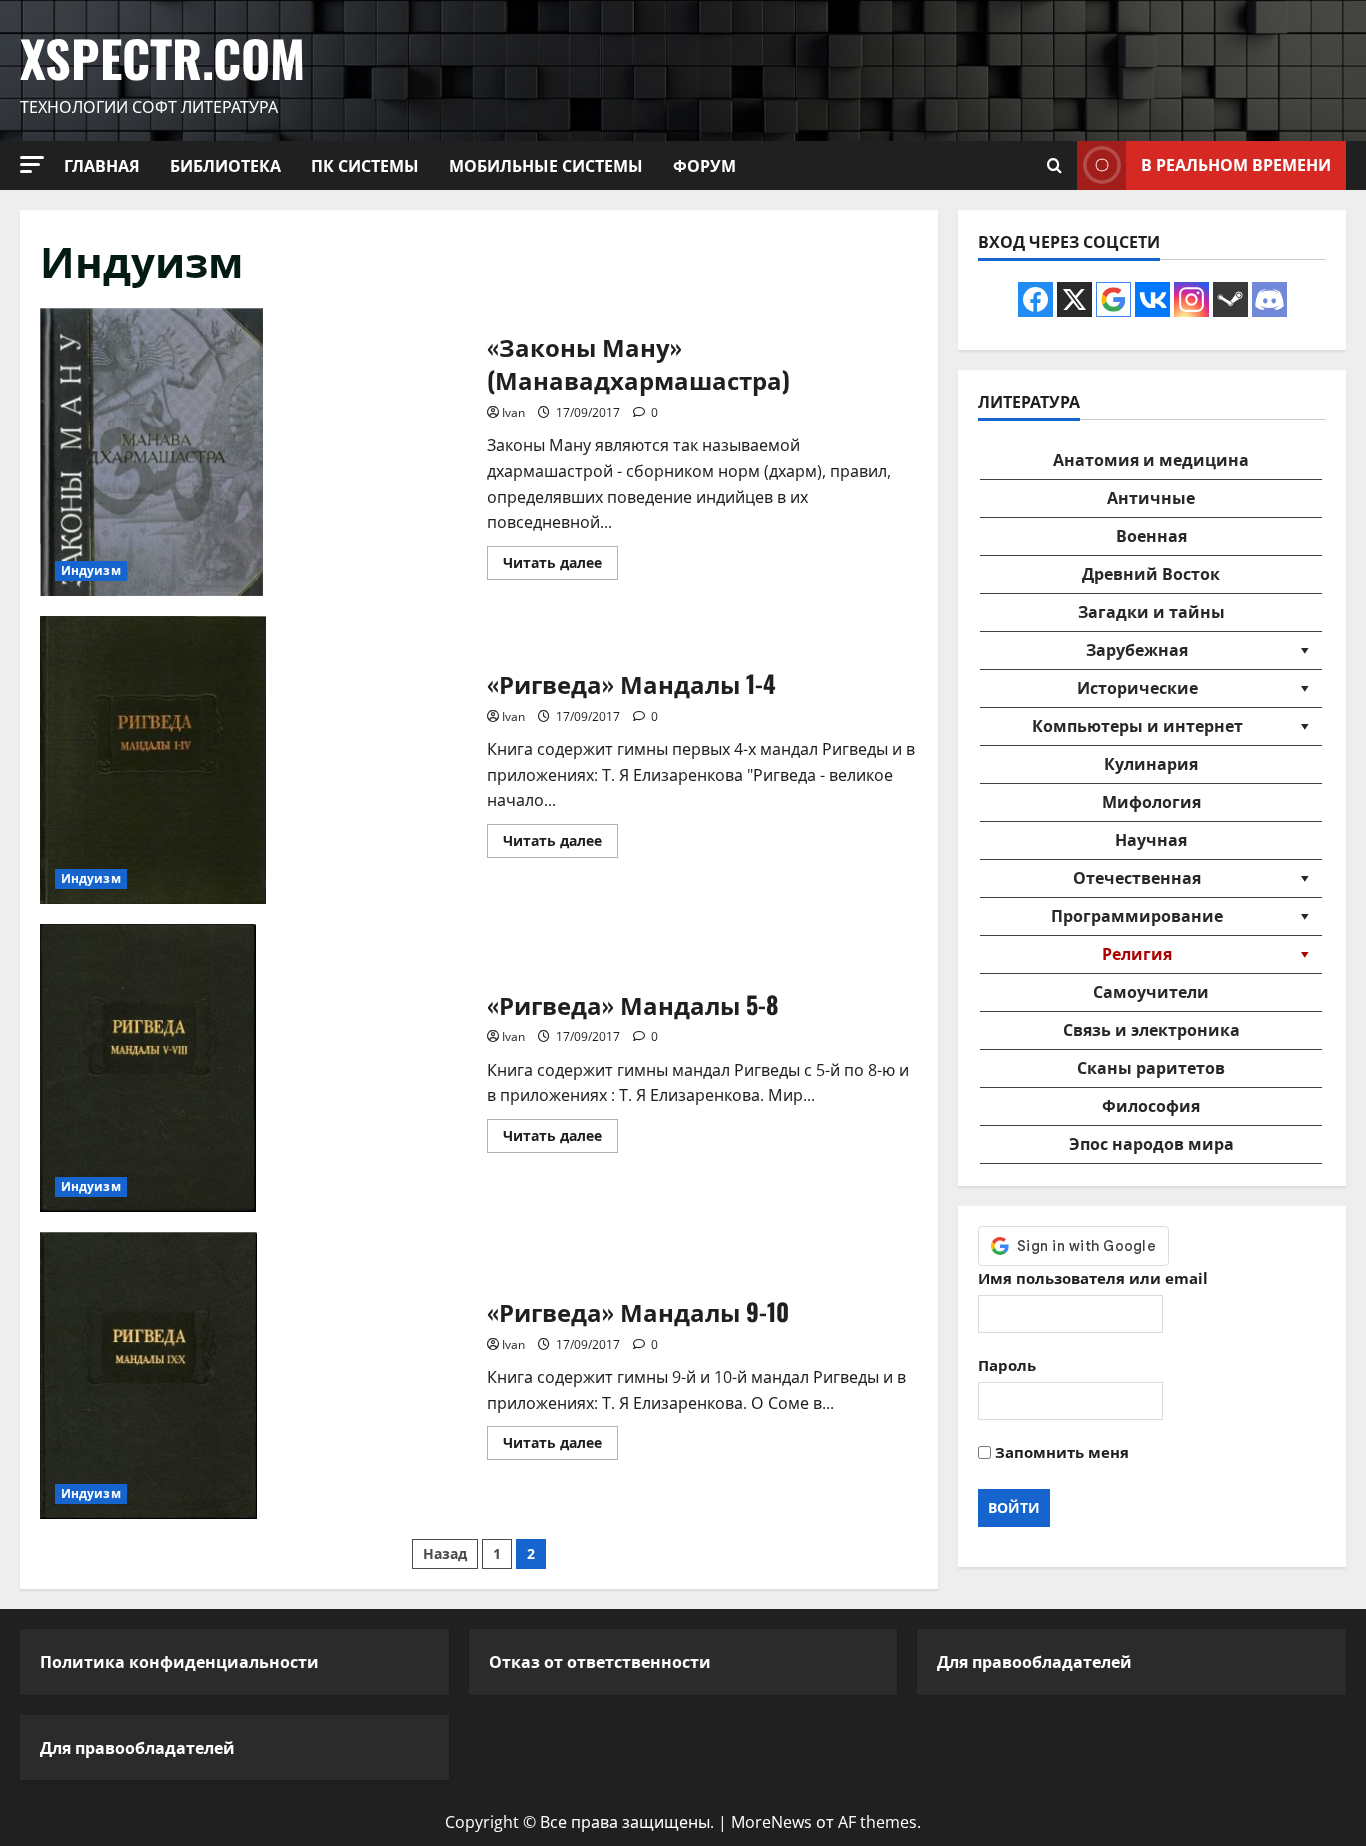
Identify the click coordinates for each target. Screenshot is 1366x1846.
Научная (1151, 840)
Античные (1151, 498)
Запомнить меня (1060, 1452)
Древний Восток (1151, 574)
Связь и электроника (1151, 1030)
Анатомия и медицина (1151, 460)
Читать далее (560, 566)
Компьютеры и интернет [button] (1137, 726)
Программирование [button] (1137, 916)
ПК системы (365, 165)
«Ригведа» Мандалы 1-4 (256, 760)
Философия (1151, 1106)
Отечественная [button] (1137, 878)
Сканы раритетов (1151, 1068)
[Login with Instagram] (1191, 299)
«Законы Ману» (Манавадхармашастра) (256, 452)
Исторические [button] (1137, 688)
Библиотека (225, 165)
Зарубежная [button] (1137, 650)
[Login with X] (1074, 299)
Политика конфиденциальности (179, 1661)
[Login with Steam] (1230, 299)
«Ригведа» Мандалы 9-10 (256, 1376)
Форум (704, 165)
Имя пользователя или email (1093, 1278)
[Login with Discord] (1269, 299)
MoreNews (771, 1822)
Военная (1151, 536)
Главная (102, 165)
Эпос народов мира (1151, 1144)
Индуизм (91, 570)
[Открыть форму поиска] (1054, 165)
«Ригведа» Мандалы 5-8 (256, 1068)
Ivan (513, 412)
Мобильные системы (546, 165)
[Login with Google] (1113, 299)
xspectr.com (162, 57)
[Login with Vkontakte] (1152, 299)
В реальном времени (1236, 164)
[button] (32, 164)
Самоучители (1151, 992)
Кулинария (1151, 764)
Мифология (1151, 802)
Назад (445, 1553)
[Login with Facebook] (1035, 299)
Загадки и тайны (1151, 612)
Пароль (1007, 1365)
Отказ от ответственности (600, 1661)
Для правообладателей (137, 1747)
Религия (1137, 954)
